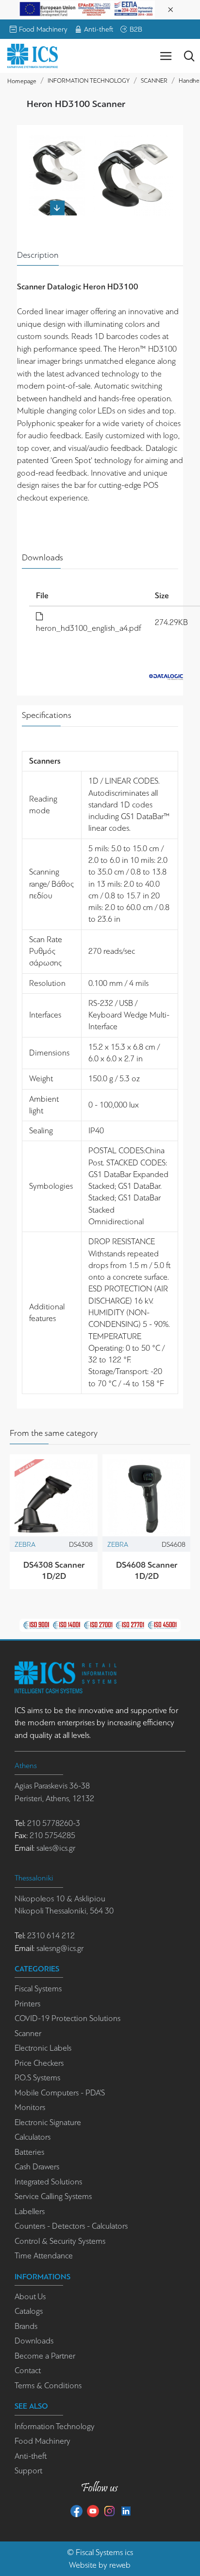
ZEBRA (25, 1544)
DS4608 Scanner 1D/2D (147, 1570)
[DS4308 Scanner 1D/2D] (54, 1498)
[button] (57, 140)
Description (38, 255)
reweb (120, 2565)
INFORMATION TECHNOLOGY (89, 80)
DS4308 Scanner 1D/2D (54, 1570)
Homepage (22, 81)
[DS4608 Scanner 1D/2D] (146, 1498)
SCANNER (154, 80)
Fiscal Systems (99, 2552)
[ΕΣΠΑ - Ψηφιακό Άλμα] (87, 9)
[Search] (189, 56)
